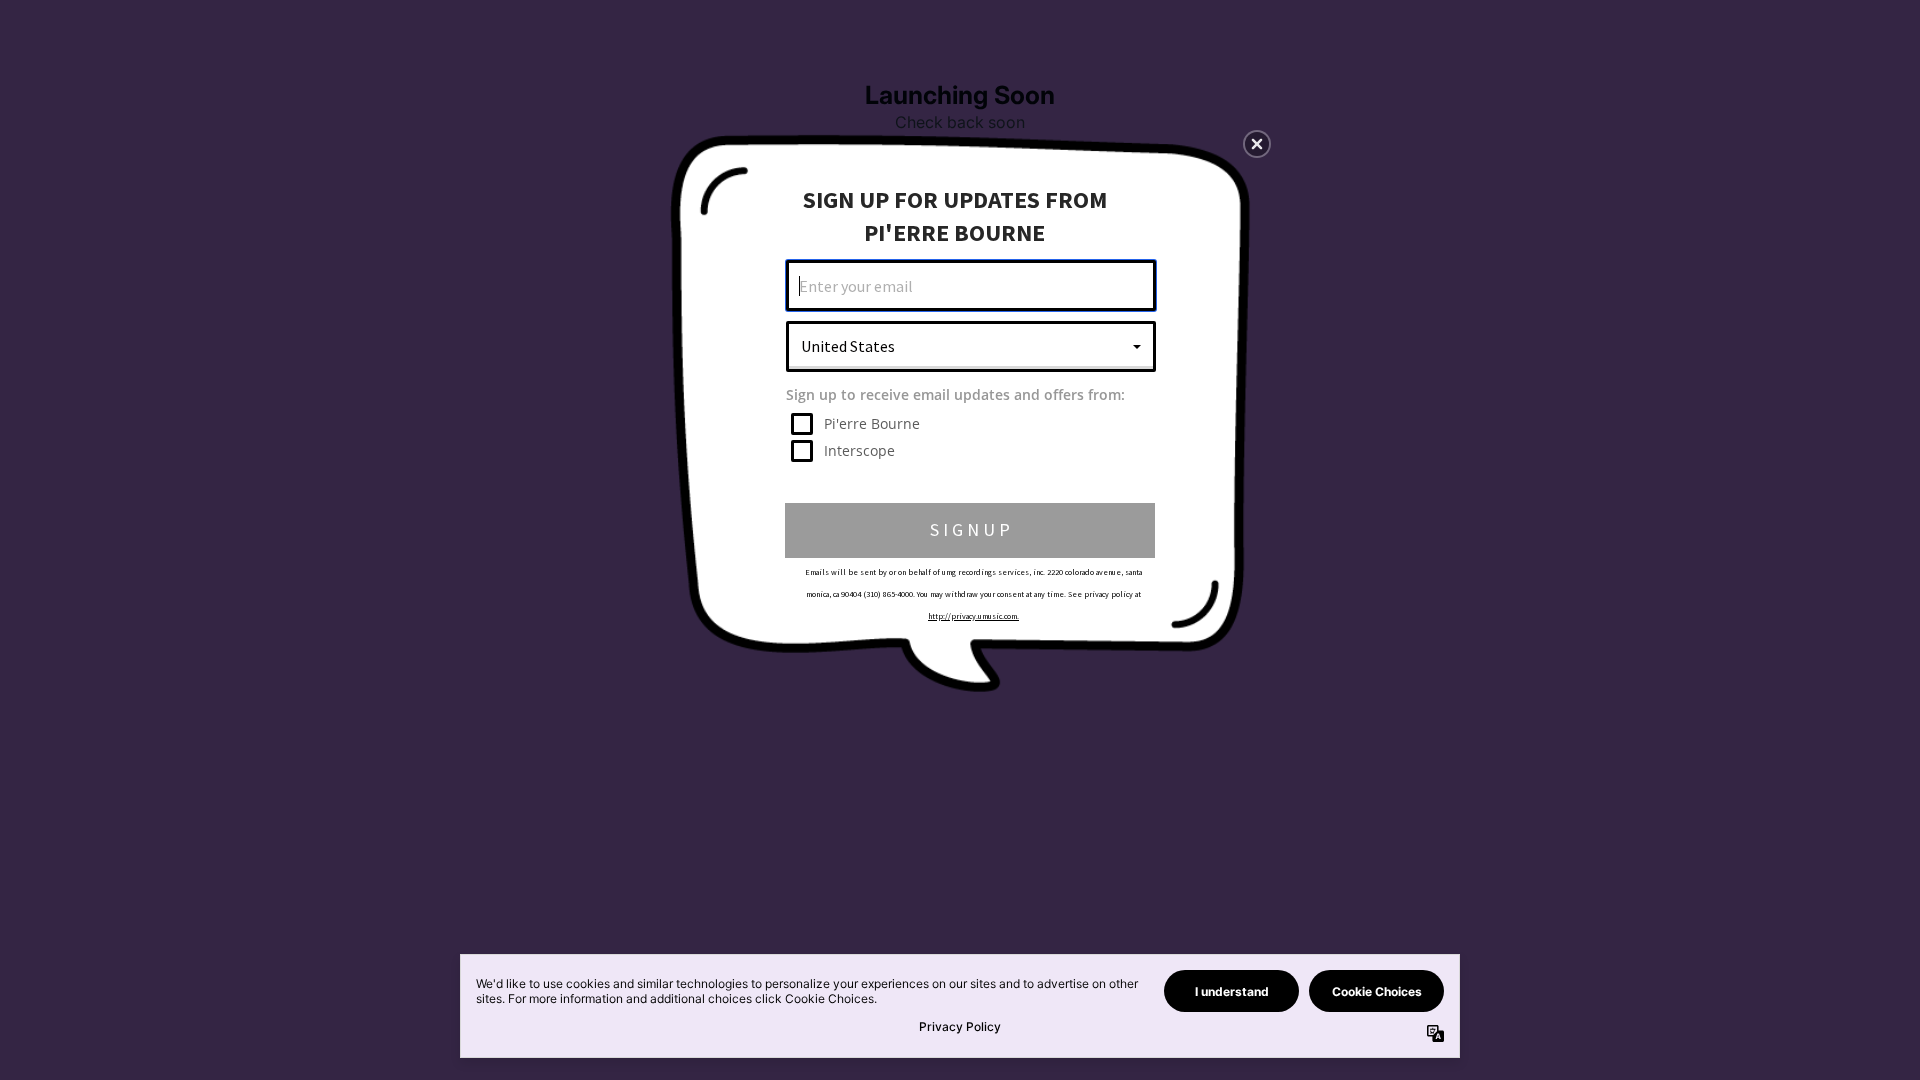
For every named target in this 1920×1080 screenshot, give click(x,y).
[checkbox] (973, 424)
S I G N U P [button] (970, 529)
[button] (1257, 144)
